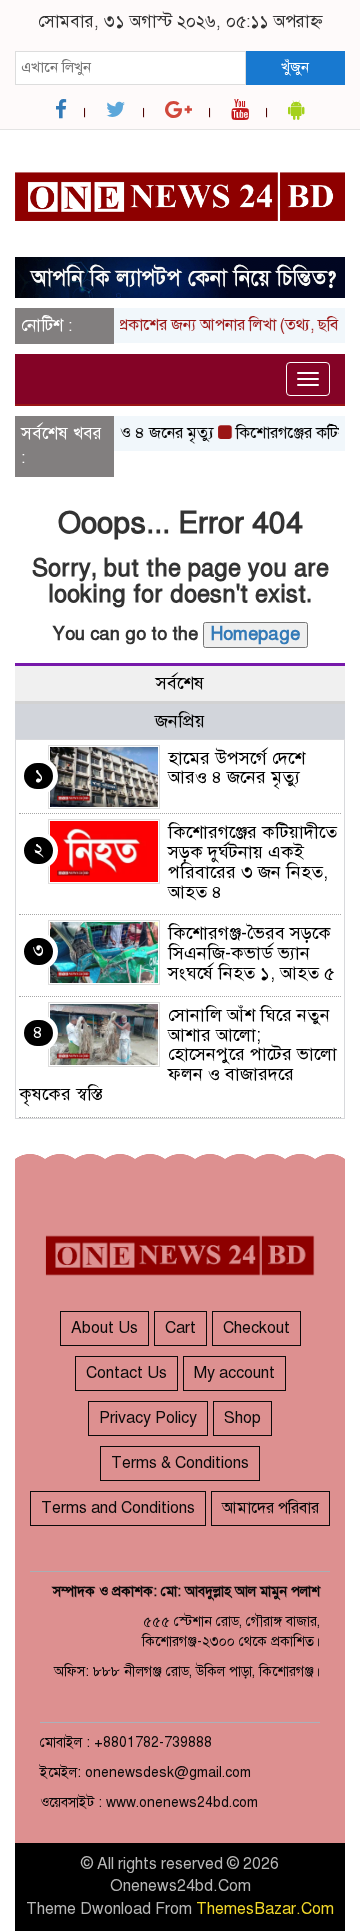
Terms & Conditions (180, 1463)
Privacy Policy (148, 1418)
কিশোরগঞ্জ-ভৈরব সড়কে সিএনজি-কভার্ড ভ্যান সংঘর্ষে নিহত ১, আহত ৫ (251, 953)
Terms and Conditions (118, 1508)
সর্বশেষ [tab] (180, 683)
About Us (104, 1328)
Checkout (256, 1328)
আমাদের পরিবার (270, 1508)
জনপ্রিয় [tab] (180, 721)
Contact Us (126, 1373)
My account (234, 1373)
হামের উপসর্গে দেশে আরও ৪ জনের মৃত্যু (236, 768)
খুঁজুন (295, 67)
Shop (242, 1418)
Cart (180, 1328)
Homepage (255, 634)
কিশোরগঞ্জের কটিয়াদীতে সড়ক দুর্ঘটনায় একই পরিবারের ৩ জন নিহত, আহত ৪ (252, 861)
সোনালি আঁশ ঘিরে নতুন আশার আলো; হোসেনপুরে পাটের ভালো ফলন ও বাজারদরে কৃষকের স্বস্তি (178, 1054)
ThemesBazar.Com (265, 1909)
